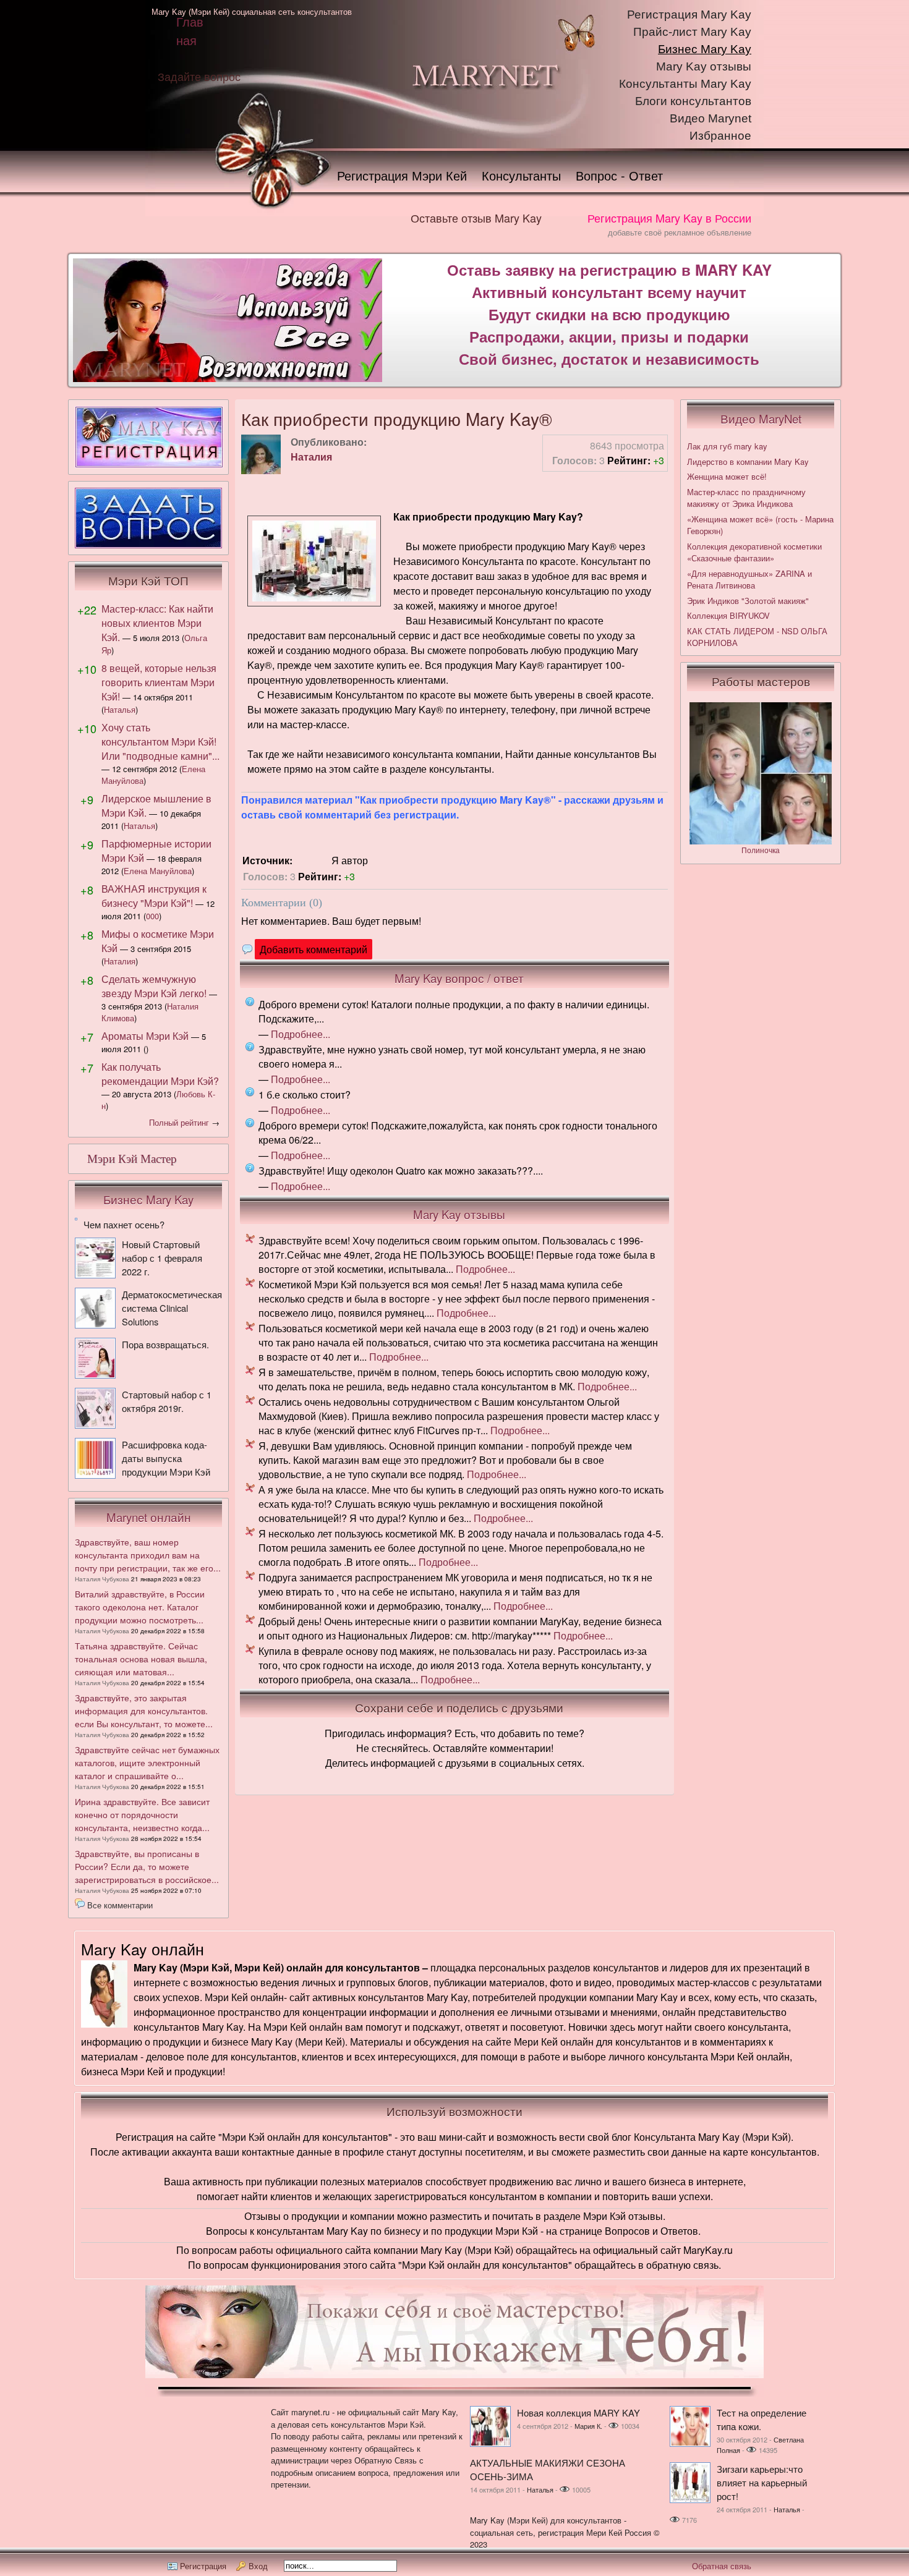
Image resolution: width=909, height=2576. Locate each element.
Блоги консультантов (693, 101)
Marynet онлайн (149, 1517)
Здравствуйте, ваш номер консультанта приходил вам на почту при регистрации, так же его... (148, 1555)
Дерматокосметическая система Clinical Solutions (172, 1308)
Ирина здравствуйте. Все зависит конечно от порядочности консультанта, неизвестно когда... (142, 1814)
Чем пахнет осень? (124, 1224)
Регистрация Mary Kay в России (669, 218)
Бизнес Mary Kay (705, 49)
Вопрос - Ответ (619, 175)
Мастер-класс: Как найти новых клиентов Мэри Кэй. (157, 623)
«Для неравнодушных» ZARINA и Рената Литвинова (749, 580)
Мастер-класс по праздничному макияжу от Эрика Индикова (746, 498)
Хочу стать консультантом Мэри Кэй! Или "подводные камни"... (160, 742)
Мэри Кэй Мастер (132, 1159)
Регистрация (203, 2566)
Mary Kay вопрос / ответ (459, 978)
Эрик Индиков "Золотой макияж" (748, 601)
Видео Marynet (711, 118)
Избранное (720, 136)
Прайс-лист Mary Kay (692, 32)
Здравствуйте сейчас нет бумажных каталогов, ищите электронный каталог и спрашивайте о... (147, 1762)
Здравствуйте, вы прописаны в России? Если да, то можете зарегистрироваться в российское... (147, 1866)
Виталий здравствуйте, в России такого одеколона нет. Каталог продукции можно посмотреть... (140, 1607)
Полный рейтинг (179, 1122)
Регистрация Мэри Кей (402, 175)
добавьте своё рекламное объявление (680, 232)
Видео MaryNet (761, 419)
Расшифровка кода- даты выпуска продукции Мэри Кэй (166, 1458)
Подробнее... (301, 1034)
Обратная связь (722, 2566)
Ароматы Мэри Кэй (145, 1036)
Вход (258, 2566)
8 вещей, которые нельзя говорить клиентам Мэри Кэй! (159, 682)
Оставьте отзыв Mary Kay (476, 218)
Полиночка (761, 850)
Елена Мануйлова (158, 871)
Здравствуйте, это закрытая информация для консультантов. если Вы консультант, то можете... (144, 1711)
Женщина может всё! (727, 476)
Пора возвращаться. (165, 1344)
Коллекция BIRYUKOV (728, 615)
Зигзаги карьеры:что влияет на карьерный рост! (762, 2482)
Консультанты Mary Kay (685, 84)
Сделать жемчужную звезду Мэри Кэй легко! (154, 986)
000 (152, 916)
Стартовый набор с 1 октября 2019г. (167, 1401)
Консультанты (521, 175)
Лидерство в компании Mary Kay (748, 461)
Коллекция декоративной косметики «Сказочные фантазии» (754, 552)
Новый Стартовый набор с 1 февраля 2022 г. (162, 1258)
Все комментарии (120, 1905)
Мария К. (588, 2426)
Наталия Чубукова (102, 1579)
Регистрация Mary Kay (689, 15)
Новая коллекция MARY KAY (578, 2412)
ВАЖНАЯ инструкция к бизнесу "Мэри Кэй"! (154, 896)
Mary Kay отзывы (704, 66)
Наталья (120, 709)
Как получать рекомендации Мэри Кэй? (160, 1074)
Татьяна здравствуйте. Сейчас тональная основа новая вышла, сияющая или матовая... (141, 1659)
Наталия (311, 457)
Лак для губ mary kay (727, 446)
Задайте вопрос (199, 76)
